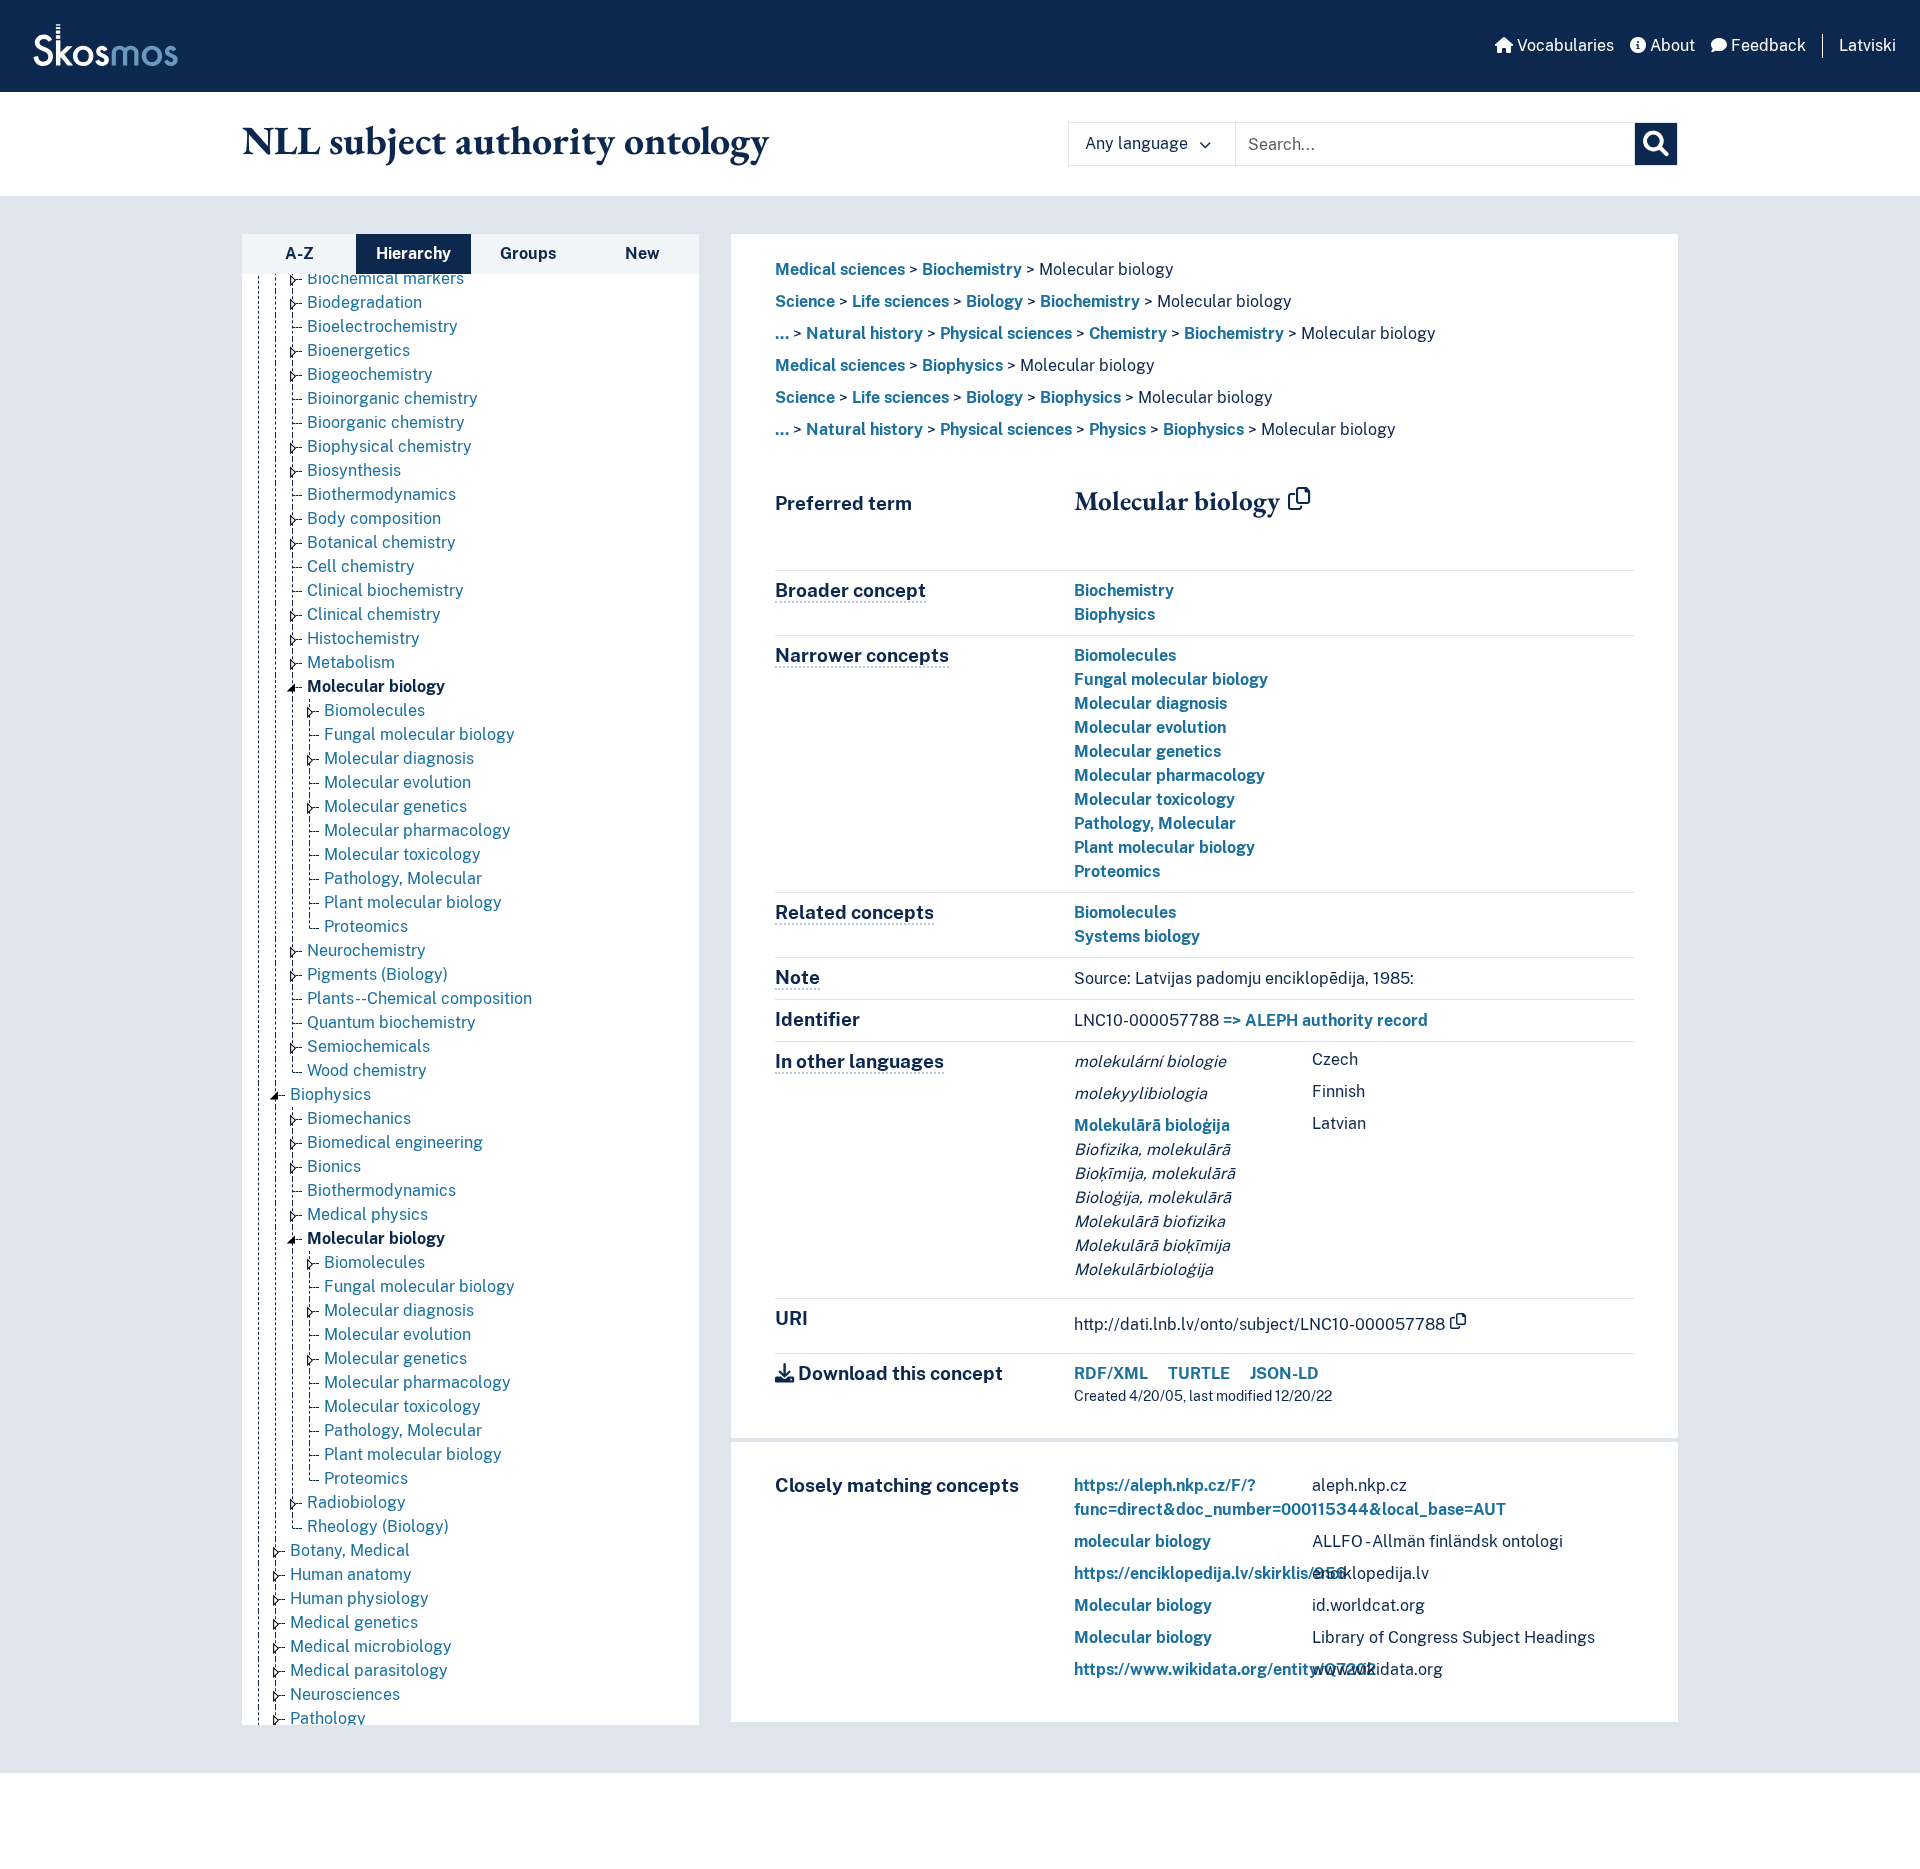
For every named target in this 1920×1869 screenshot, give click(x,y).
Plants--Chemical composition (419, 998)
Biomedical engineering (395, 1142)
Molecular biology (376, 686)
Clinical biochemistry (385, 590)
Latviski (1867, 45)
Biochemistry (972, 269)
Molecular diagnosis (399, 758)
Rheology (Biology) (378, 1526)
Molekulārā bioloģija (1152, 1125)
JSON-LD (1284, 1373)
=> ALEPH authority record (1325, 1020)
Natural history (864, 333)
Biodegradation (364, 302)
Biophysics (330, 1094)
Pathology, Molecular (403, 878)
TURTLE (1199, 1373)
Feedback (1766, 45)
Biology (994, 301)
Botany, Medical (350, 1550)
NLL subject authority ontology (505, 140)
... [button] (782, 333)
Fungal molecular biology (419, 734)
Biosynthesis (354, 470)
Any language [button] (1138, 143)
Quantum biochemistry (391, 1022)
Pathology (328, 1718)
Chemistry (1128, 333)
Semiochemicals (368, 1046)
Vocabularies (1563, 45)
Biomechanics (359, 1118)
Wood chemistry (367, 1070)
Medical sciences (840, 269)
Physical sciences (1006, 333)
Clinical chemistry (374, 614)
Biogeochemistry (370, 374)
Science (805, 301)
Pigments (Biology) (377, 974)
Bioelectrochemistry (382, 326)
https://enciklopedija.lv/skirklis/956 (1210, 1573)
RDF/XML (1111, 1373)
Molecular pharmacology (417, 830)
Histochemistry (363, 638)
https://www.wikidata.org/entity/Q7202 (1225, 1669)
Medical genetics (354, 1622)
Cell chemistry (361, 566)
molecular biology (1142, 1541)
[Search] (1656, 144)
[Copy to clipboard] (1299, 500)
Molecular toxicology (402, 854)
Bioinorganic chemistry (392, 398)
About (1670, 45)
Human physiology (359, 1598)
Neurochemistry (366, 950)
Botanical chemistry (381, 542)
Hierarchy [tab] (413, 253)
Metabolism (351, 662)
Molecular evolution (397, 782)
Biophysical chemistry (389, 446)
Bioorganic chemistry (386, 422)
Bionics (334, 1166)
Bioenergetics (358, 350)
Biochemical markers (385, 278)
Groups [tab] (528, 253)
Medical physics (367, 1214)
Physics (1117, 429)
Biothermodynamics (381, 494)
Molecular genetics (395, 806)
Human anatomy (351, 1574)
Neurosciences (345, 1694)
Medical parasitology (369, 1670)
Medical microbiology (371, 1646)
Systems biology (1137, 936)
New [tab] (642, 253)
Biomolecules (374, 710)
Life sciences (900, 301)
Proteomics (366, 926)
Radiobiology (356, 1502)
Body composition (374, 518)
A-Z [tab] (299, 253)
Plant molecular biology (413, 902)
